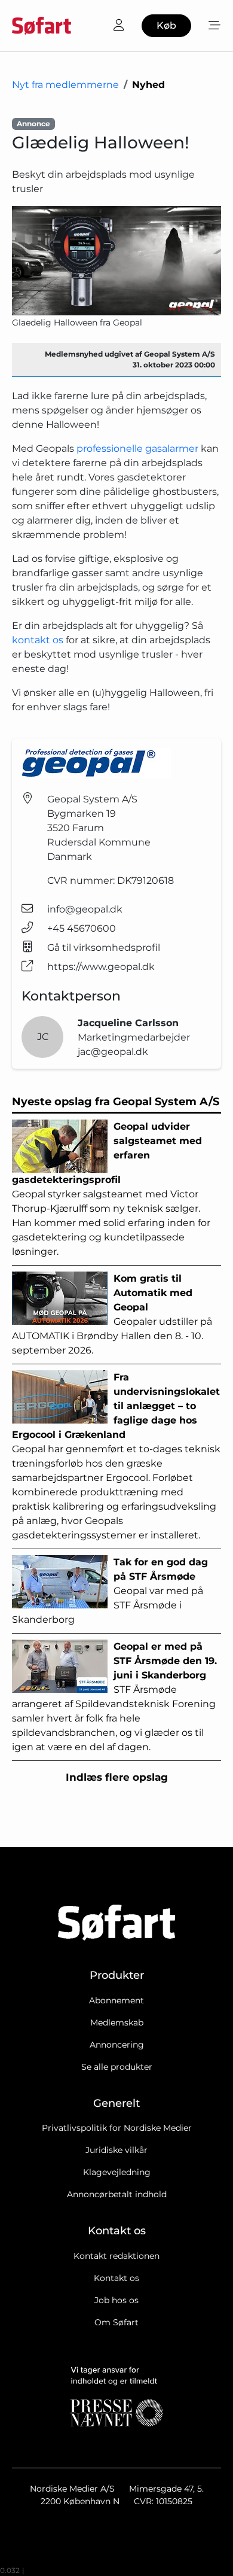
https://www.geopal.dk (101, 967)
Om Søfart (116, 2322)
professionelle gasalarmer (137, 448)
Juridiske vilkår (116, 2150)
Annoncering (117, 2045)
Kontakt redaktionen (116, 2256)
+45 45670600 (82, 928)
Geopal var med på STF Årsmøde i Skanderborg (110, 1591)
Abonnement (116, 2000)
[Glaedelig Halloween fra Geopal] (116, 261)
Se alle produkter (117, 2067)
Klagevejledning (117, 2172)
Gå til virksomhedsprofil (104, 948)
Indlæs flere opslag (117, 1777)
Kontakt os (116, 2278)
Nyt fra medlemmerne (65, 85)
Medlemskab (117, 2023)
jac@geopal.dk (113, 1052)
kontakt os (38, 640)
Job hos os (116, 2300)
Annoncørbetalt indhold (117, 2194)
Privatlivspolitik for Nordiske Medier (117, 2128)
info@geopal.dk (85, 909)
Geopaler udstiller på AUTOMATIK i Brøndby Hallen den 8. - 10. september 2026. (112, 1314)
